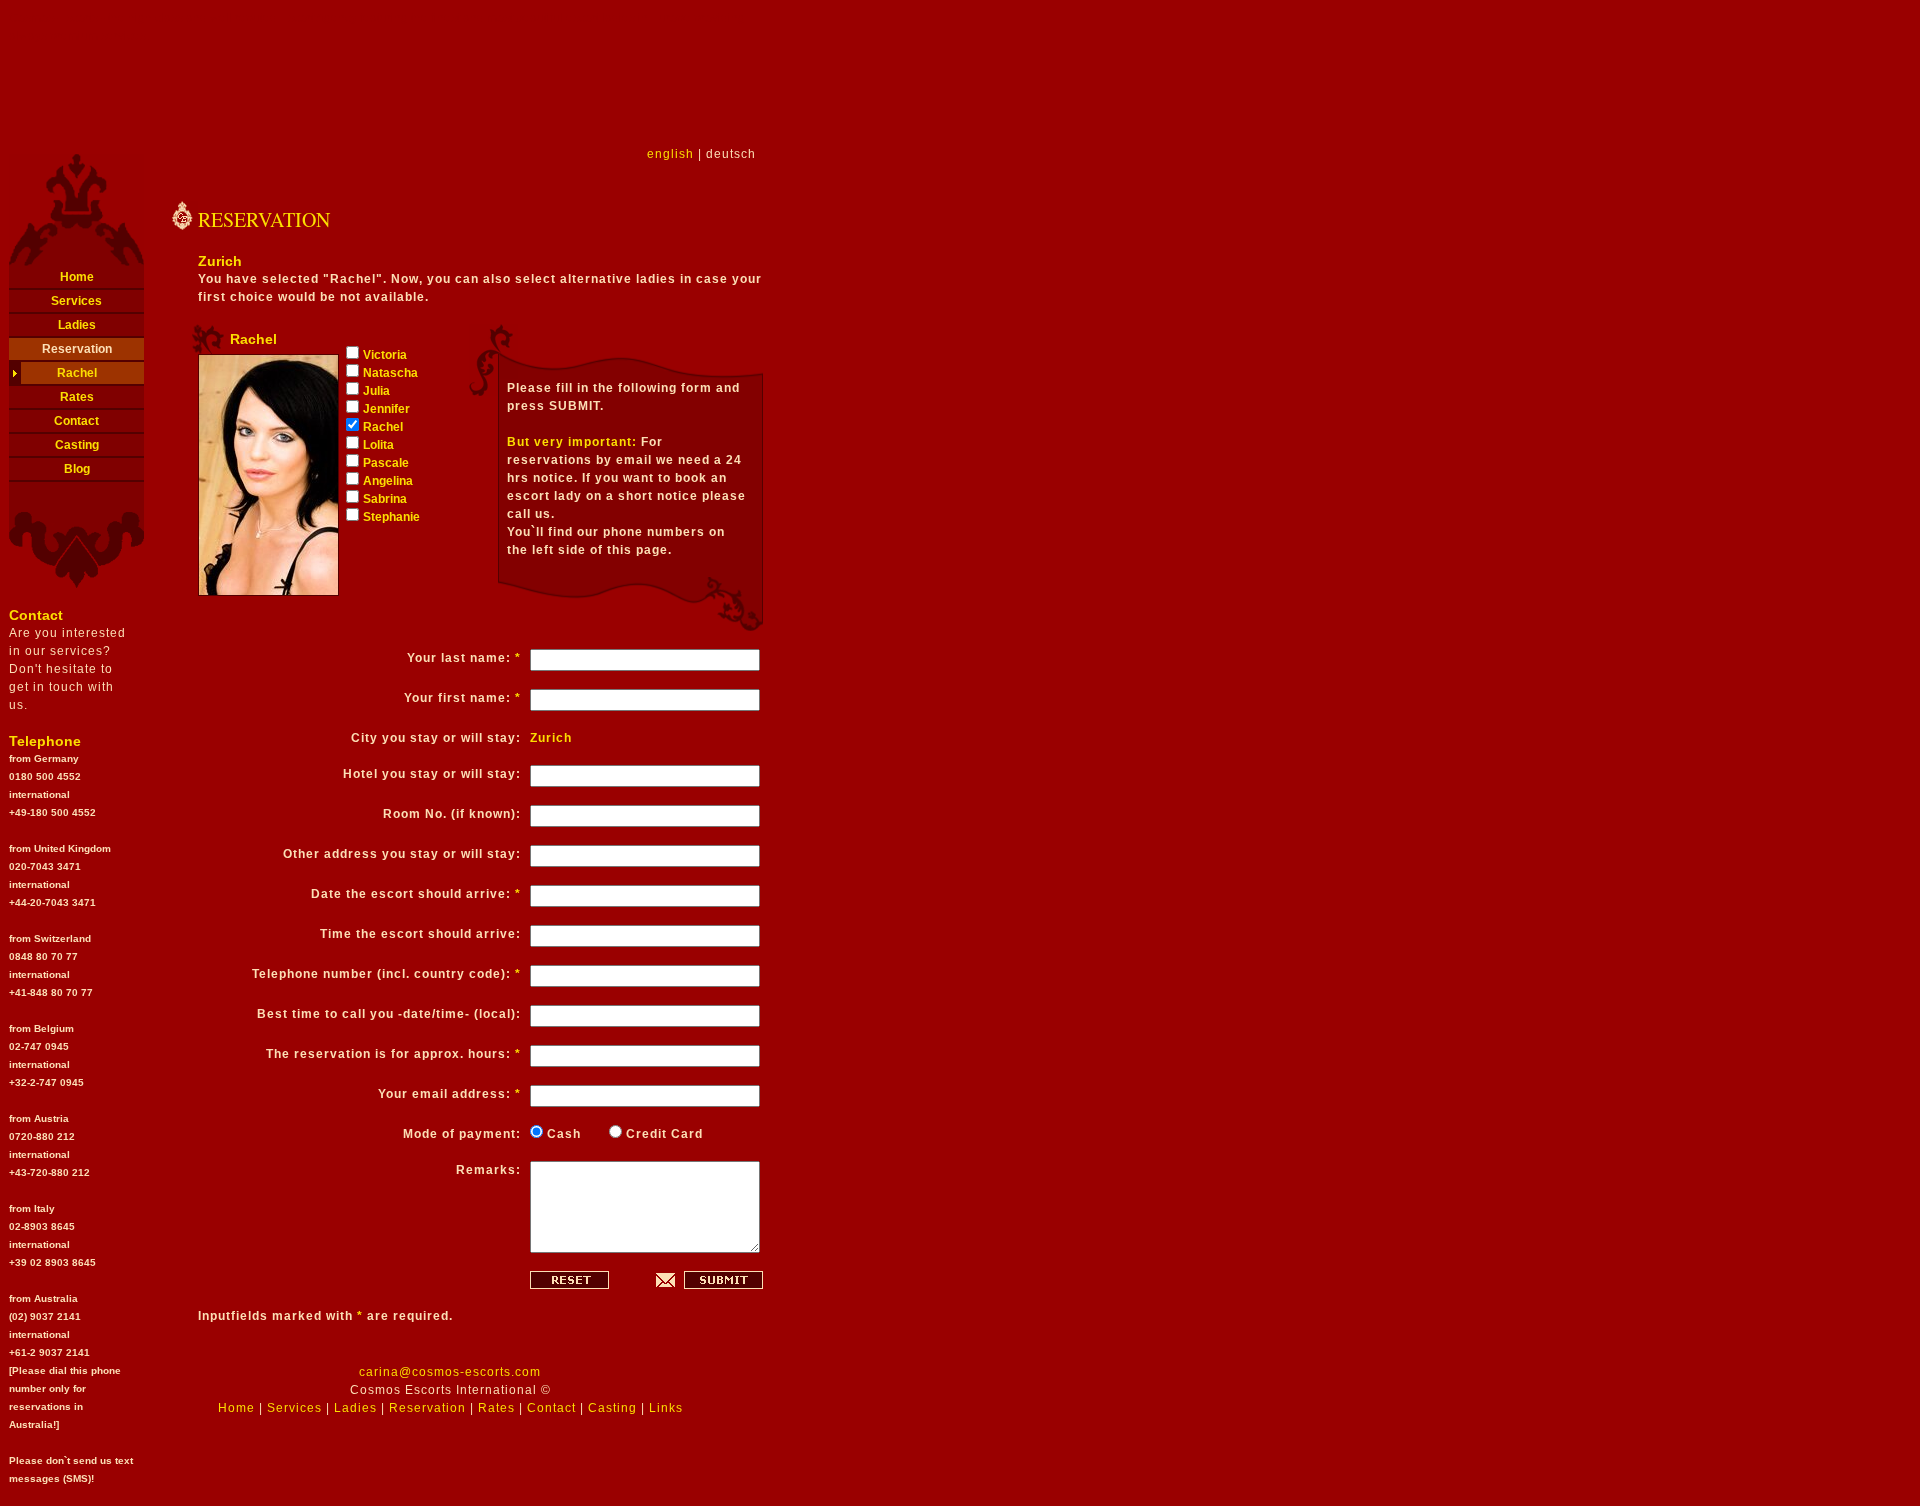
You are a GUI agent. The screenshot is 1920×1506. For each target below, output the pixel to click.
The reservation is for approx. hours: (393, 1054)
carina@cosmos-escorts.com (450, 1372)
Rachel (77, 373)
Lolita (378, 445)
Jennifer (386, 409)
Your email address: (449, 1094)
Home (77, 277)
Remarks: (488, 1170)
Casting (77, 445)
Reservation (77, 349)
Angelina (388, 481)
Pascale (386, 463)
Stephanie (391, 517)
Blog (77, 469)
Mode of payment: (462, 1134)
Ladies (77, 325)
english (670, 154)
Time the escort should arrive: (420, 934)
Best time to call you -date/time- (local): (389, 1014)
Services (76, 301)
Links (666, 1408)
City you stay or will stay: (436, 738)
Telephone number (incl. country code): (386, 974)
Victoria (385, 355)
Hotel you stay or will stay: (432, 774)
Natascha (390, 373)
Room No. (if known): (452, 814)
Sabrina (385, 499)
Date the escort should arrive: (416, 894)
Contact (76, 421)
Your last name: (464, 658)
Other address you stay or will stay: (402, 854)
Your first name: (462, 698)
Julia (376, 391)
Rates (77, 397)
